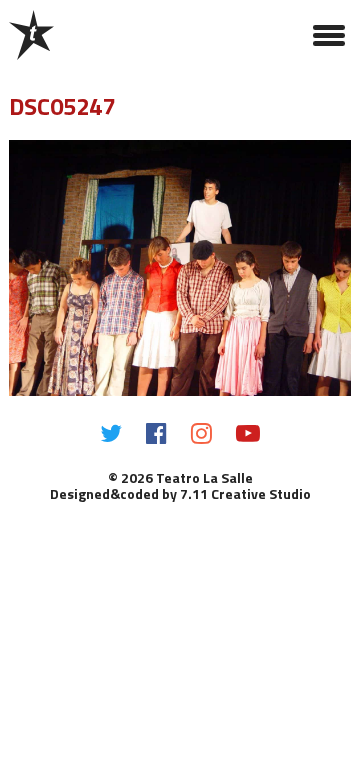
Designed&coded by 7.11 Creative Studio (180, 493)
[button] (329, 35)
